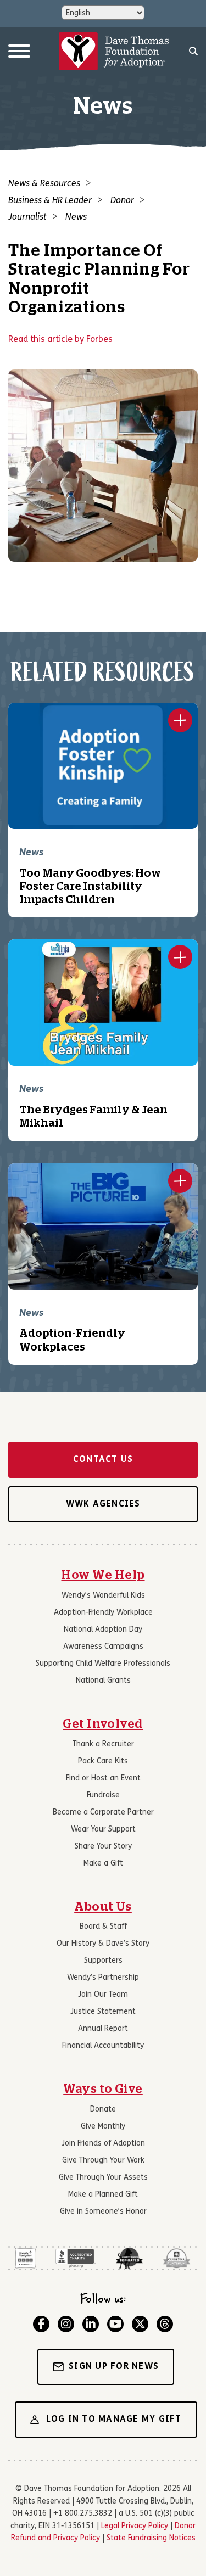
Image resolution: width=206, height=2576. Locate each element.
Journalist (27, 217)
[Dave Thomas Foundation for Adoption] (114, 52)
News (76, 217)
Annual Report (103, 2029)
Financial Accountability (103, 2046)
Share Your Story (103, 1847)
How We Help (103, 1575)
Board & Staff (103, 1927)
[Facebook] (41, 2324)
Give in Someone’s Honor (103, 2212)
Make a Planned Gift (103, 2195)
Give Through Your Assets (103, 2178)
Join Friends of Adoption (103, 2144)
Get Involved (103, 1724)
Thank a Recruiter (103, 1745)
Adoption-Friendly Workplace (103, 1613)
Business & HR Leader (50, 201)
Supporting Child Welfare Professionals (103, 1664)
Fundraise (103, 1796)
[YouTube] (115, 2324)
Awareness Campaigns (103, 1647)
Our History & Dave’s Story (103, 1944)
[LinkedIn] (91, 2324)
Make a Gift (103, 1864)
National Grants (103, 1681)
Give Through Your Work (103, 2161)
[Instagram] (66, 2324)
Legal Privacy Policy (135, 2526)
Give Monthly (103, 2127)
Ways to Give (103, 2089)
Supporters (103, 1961)
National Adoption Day (103, 1630)
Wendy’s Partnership (103, 1978)
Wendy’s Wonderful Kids (103, 1596)
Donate (103, 2110)
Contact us (103, 1460)
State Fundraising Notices (151, 2538)
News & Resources (44, 184)
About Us (103, 1907)
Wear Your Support (103, 1830)
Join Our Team (103, 1995)
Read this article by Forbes (60, 340)
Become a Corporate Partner (103, 1813)
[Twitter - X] (140, 2324)
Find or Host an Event (103, 1779)
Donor (122, 201)
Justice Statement (103, 2012)
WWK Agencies (103, 1504)
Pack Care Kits (103, 1762)
